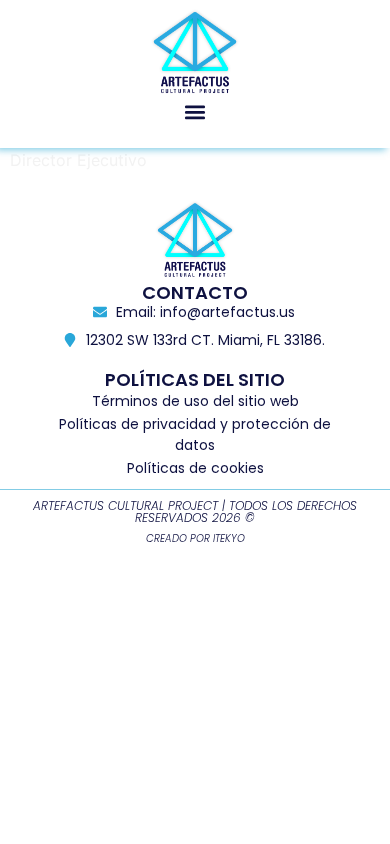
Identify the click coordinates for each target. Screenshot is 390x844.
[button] (195, 111)
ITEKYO (229, 538)
